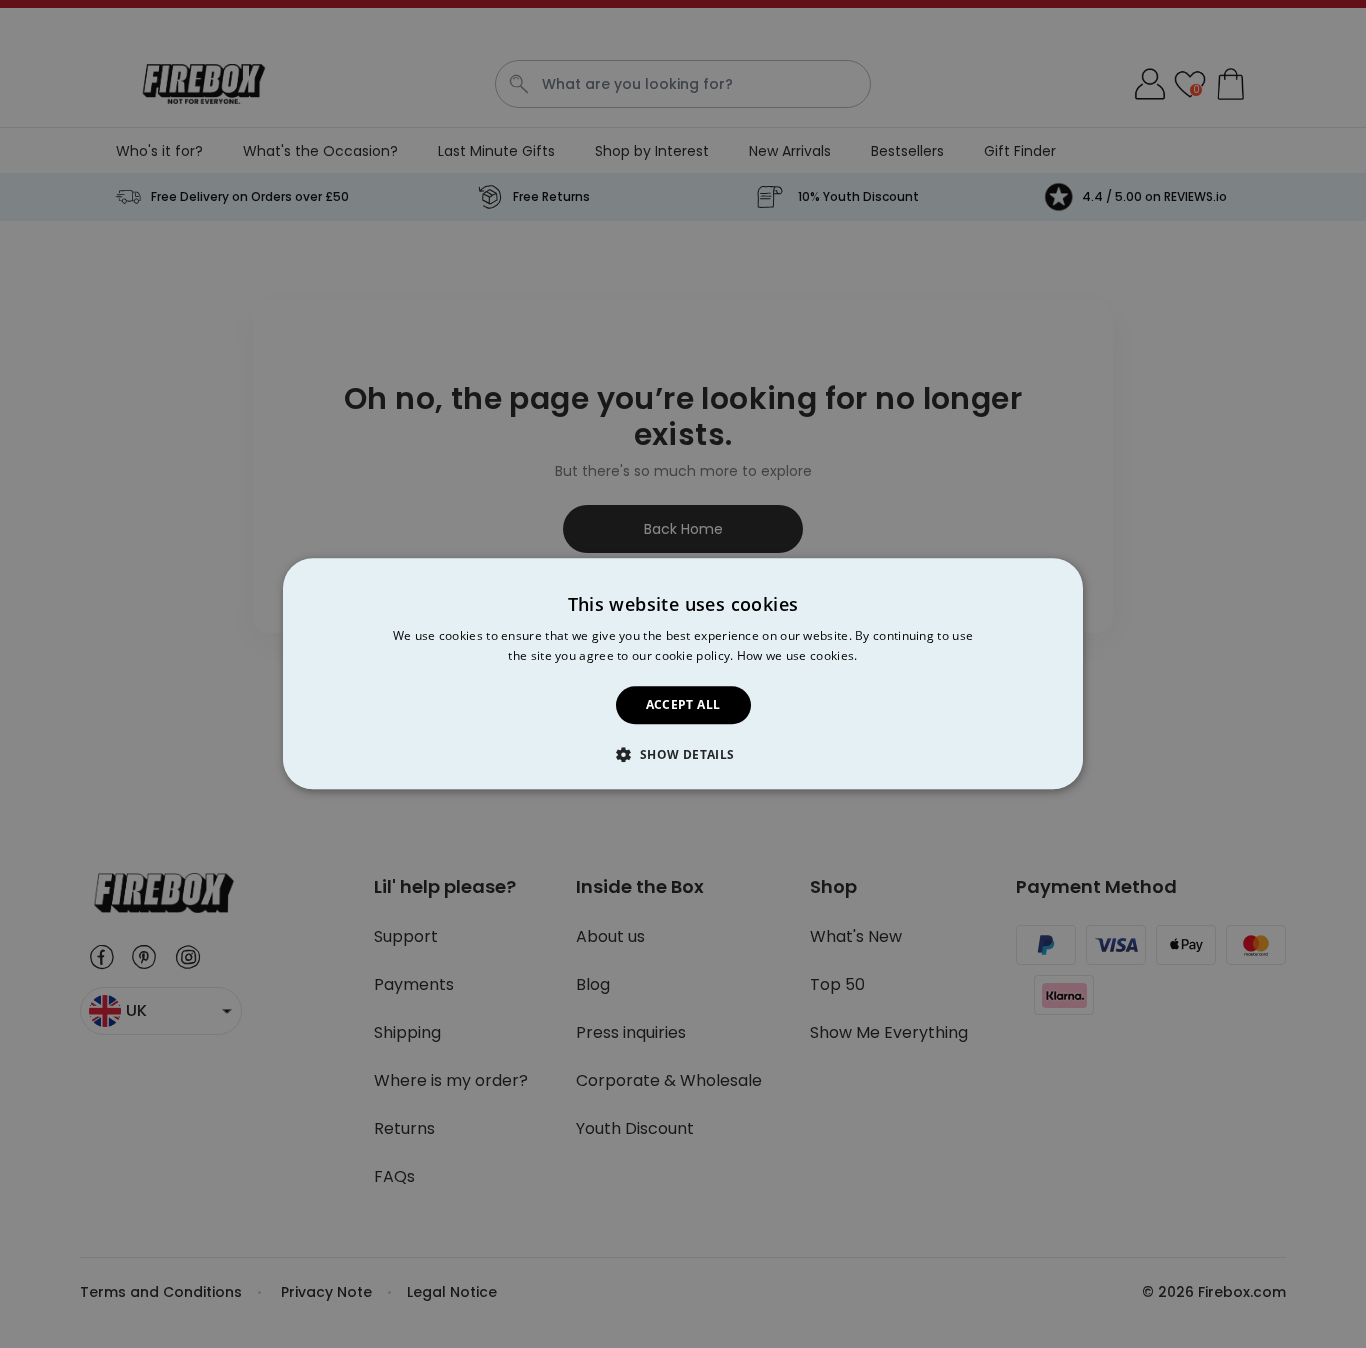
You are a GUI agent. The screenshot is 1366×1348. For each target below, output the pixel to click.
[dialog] (683, 673)
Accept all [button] (683, 704)
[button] (682, 755)
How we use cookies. (797, 656)
